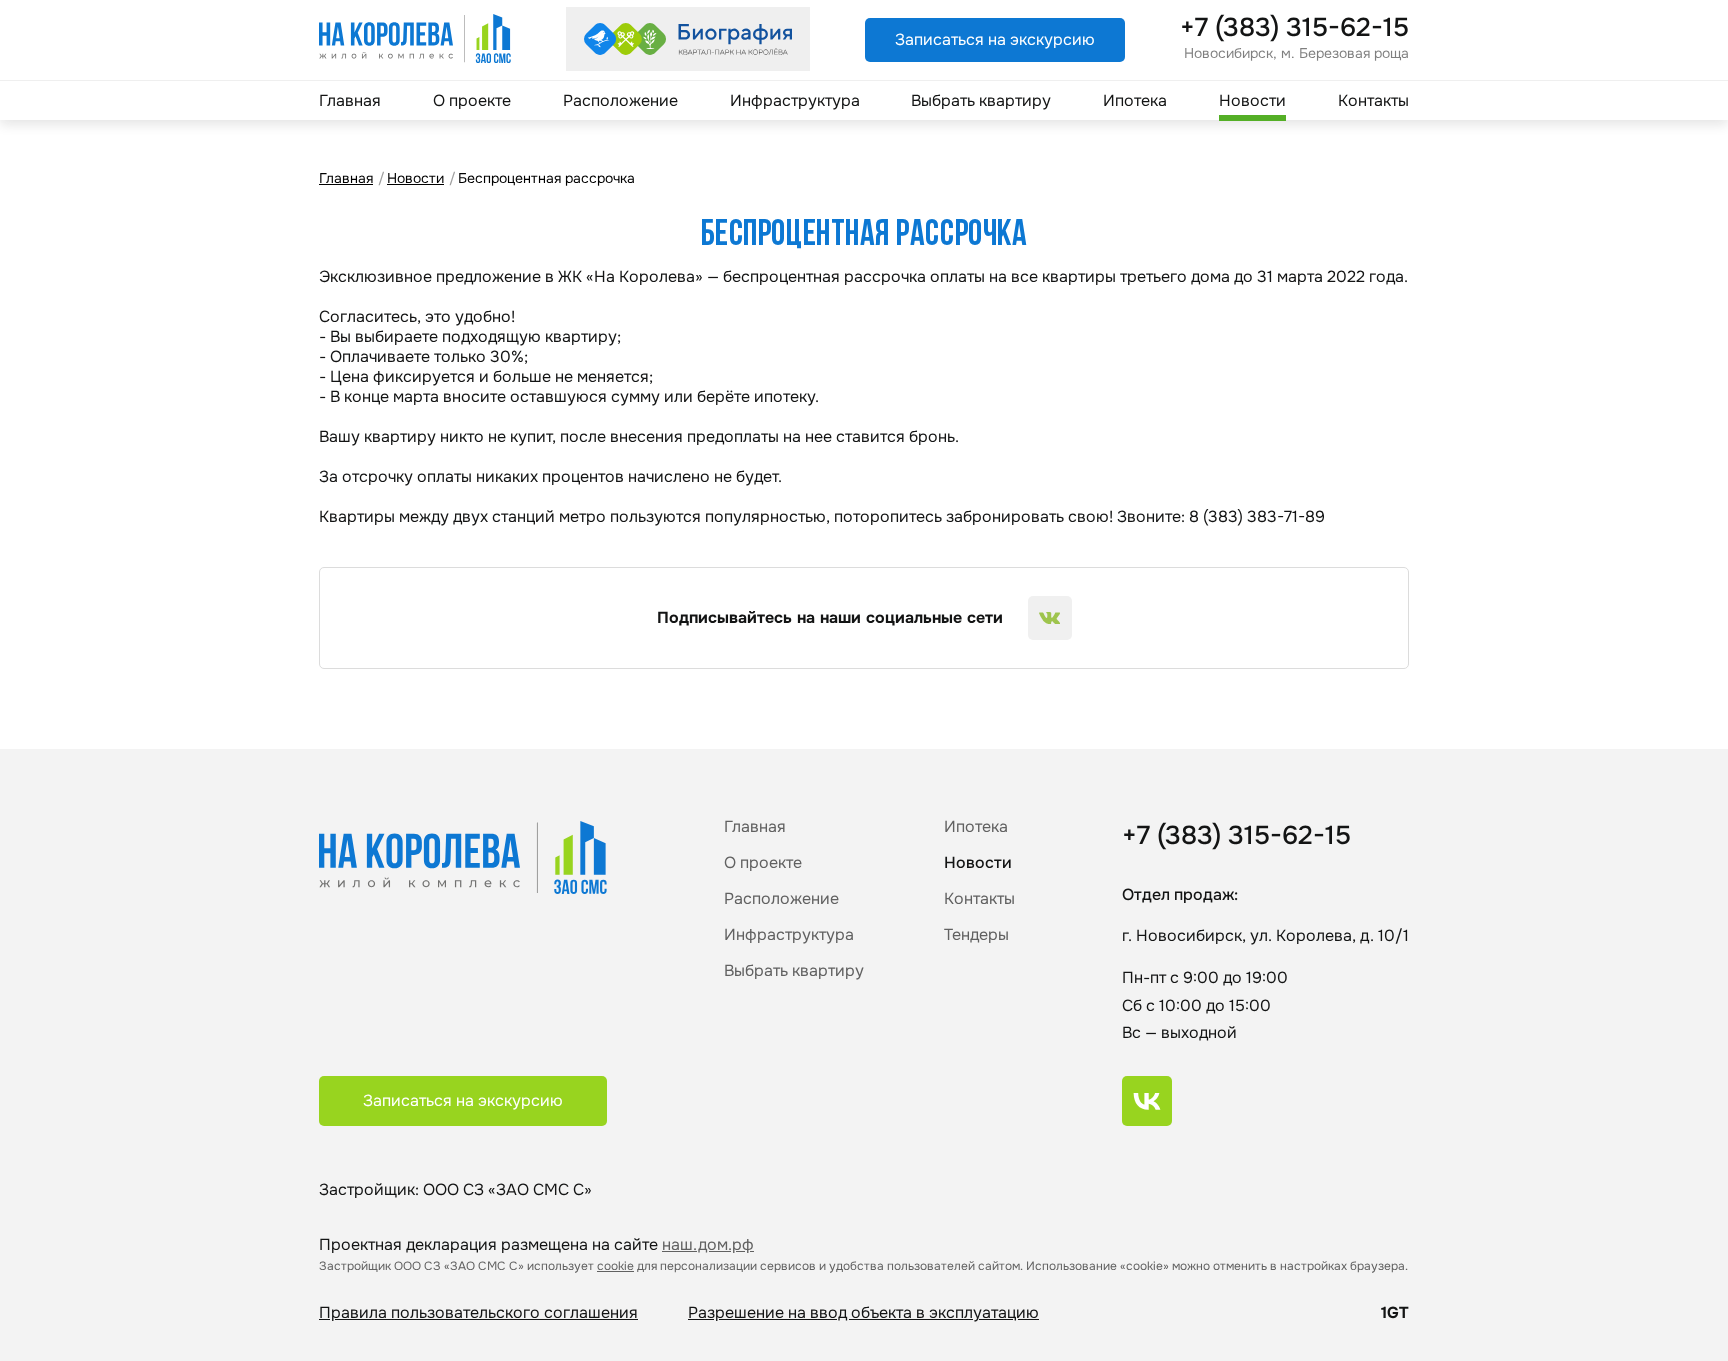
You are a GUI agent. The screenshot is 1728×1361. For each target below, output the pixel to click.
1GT (1395, 1313)
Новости (1252, 100)
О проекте (472, 100)
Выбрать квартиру (981, 100)
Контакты (1373, 100)
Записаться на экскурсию (995, 39)
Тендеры (976, 935)
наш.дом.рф (708, 1244)
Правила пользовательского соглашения (478, 1313)
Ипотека (1135, 100)
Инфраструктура (795, 100)
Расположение (620, 100)
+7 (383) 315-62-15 (1294, 28)
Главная (350, 100)
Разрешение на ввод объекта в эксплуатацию (863, 1313)
